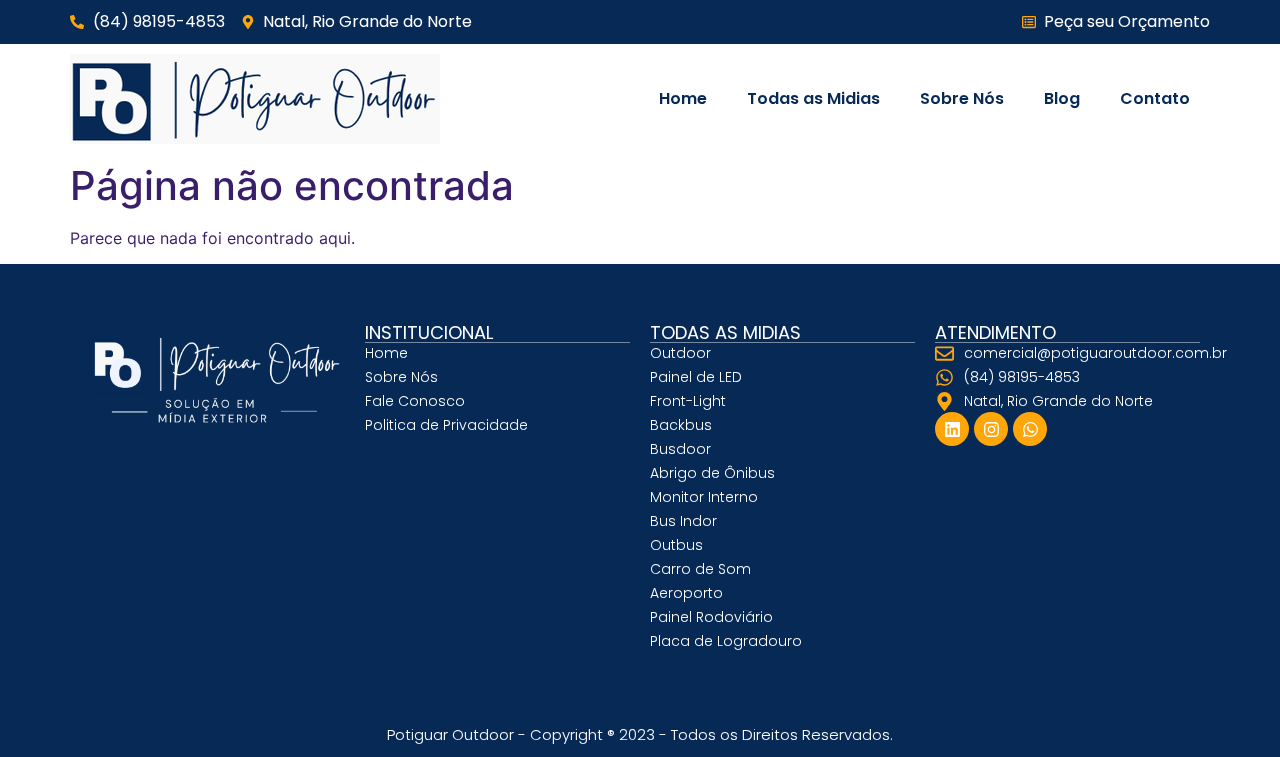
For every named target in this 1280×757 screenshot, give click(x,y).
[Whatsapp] (1030, 429)
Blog (1062, 98)
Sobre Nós (962, 98)
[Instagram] (991, 429)
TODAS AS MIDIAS (725, 332)
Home (683, 98)
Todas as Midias (813, 98)
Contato (1155, 98)
